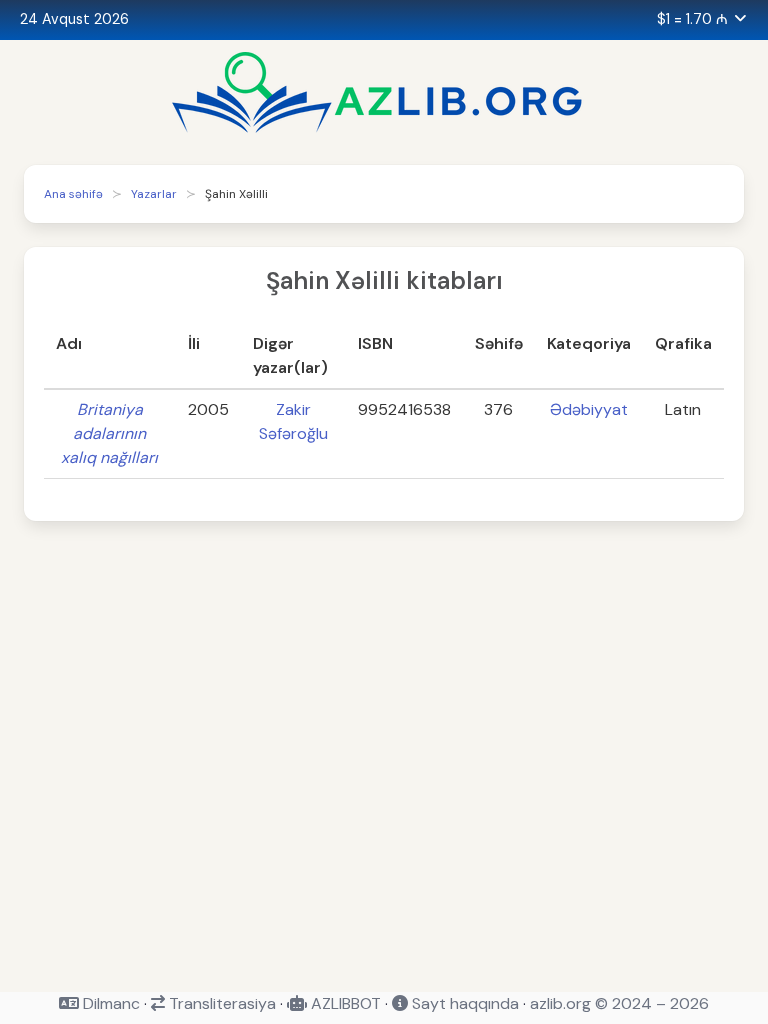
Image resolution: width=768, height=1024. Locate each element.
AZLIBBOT (344, 1003)
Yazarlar (154, 194)
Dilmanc (109, 1003)
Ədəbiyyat (589, 409)
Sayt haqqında (463, 1003)
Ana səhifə (73, 194)
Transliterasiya (220, 1003)
